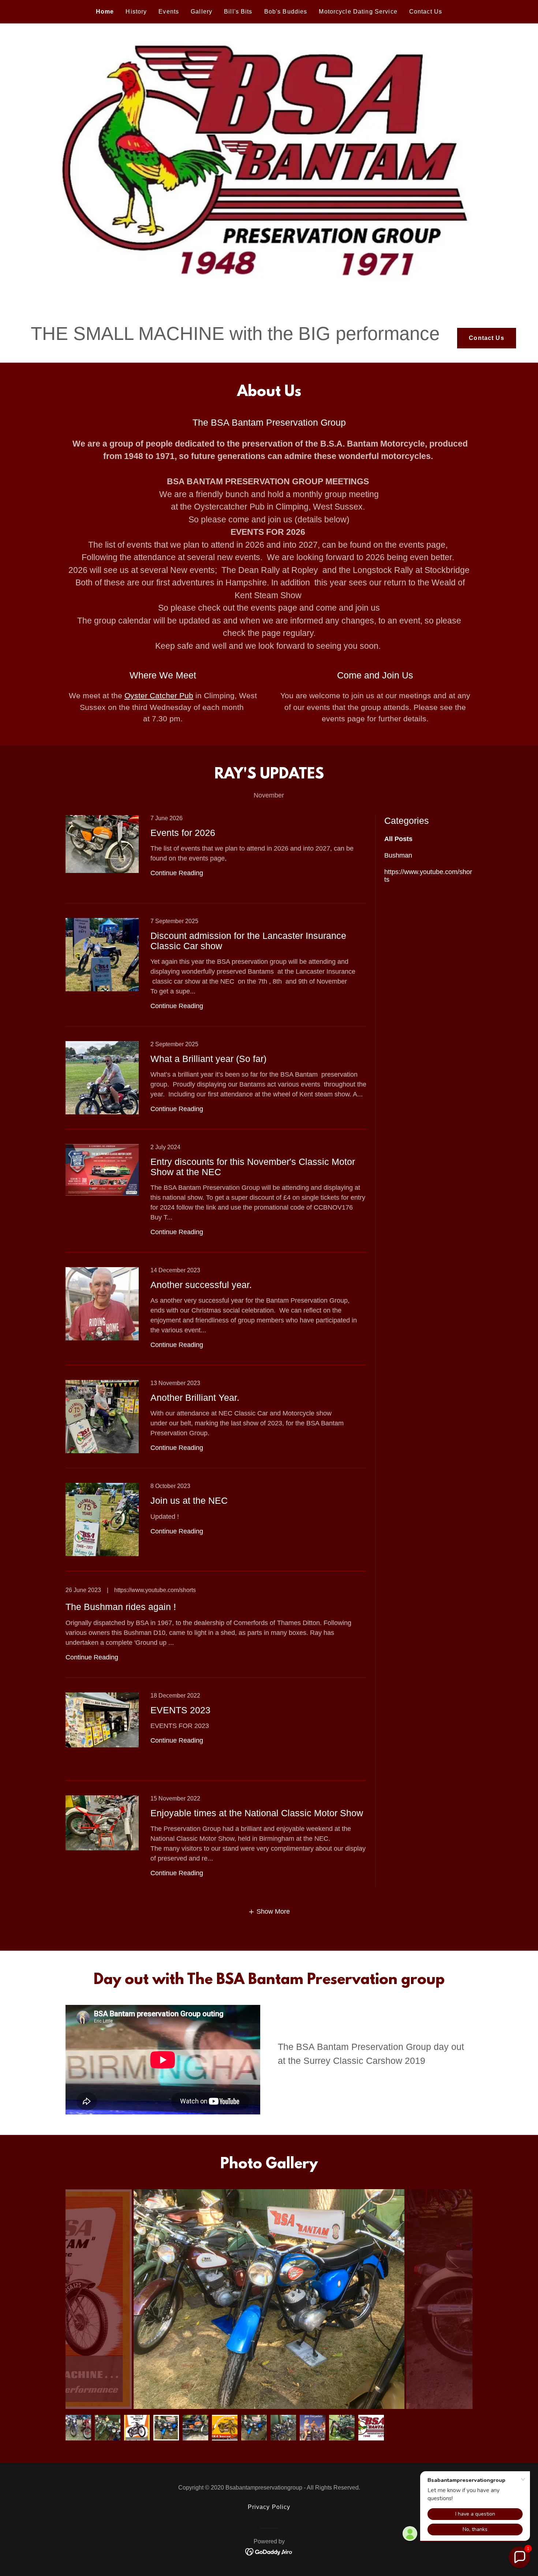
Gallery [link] (201, 12)
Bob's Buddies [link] (286, 12)
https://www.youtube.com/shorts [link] (428, 876)
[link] (216, 859)
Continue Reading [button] (177, 873)
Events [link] (169, 12)
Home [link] (105, 12)
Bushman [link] (398, 855)
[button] (269, 1912)
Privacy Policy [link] (269, 2507)
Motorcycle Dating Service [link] (358, 12)
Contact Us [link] (426, 12)
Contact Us (486, 338)
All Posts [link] (398, 839)
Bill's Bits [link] (238, 12)
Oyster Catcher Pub (159, 695)
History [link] (136, 12)
